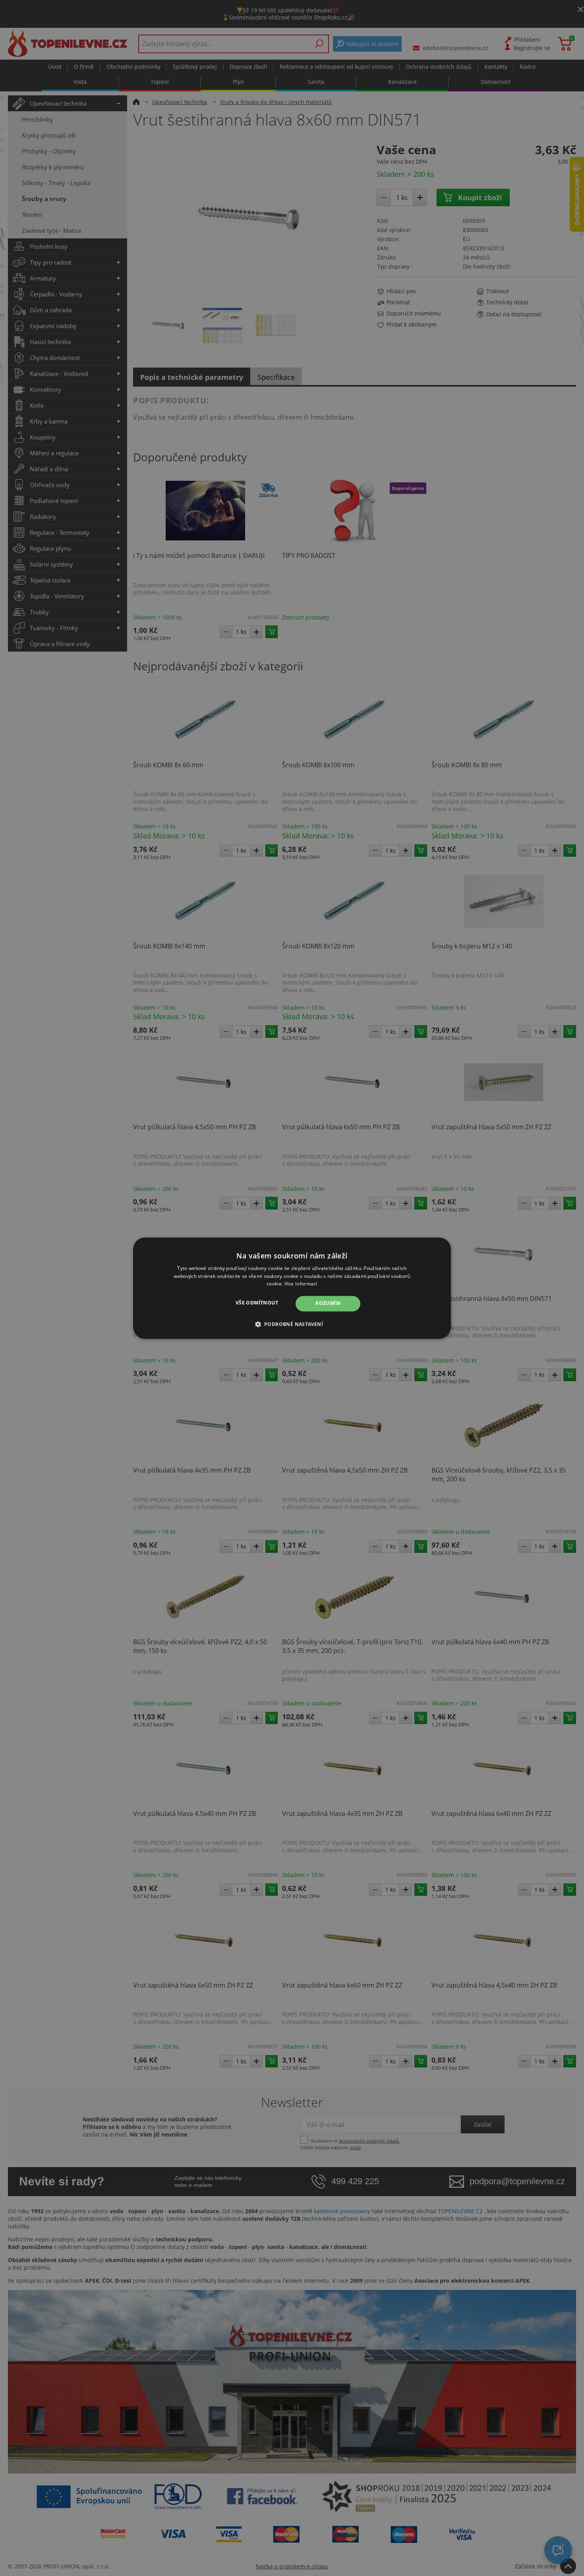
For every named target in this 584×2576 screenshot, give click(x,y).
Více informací (301, 1284)
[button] (292, 1324)
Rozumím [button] (328, 1303)
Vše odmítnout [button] (257, 1303)
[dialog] (292, 1288)
